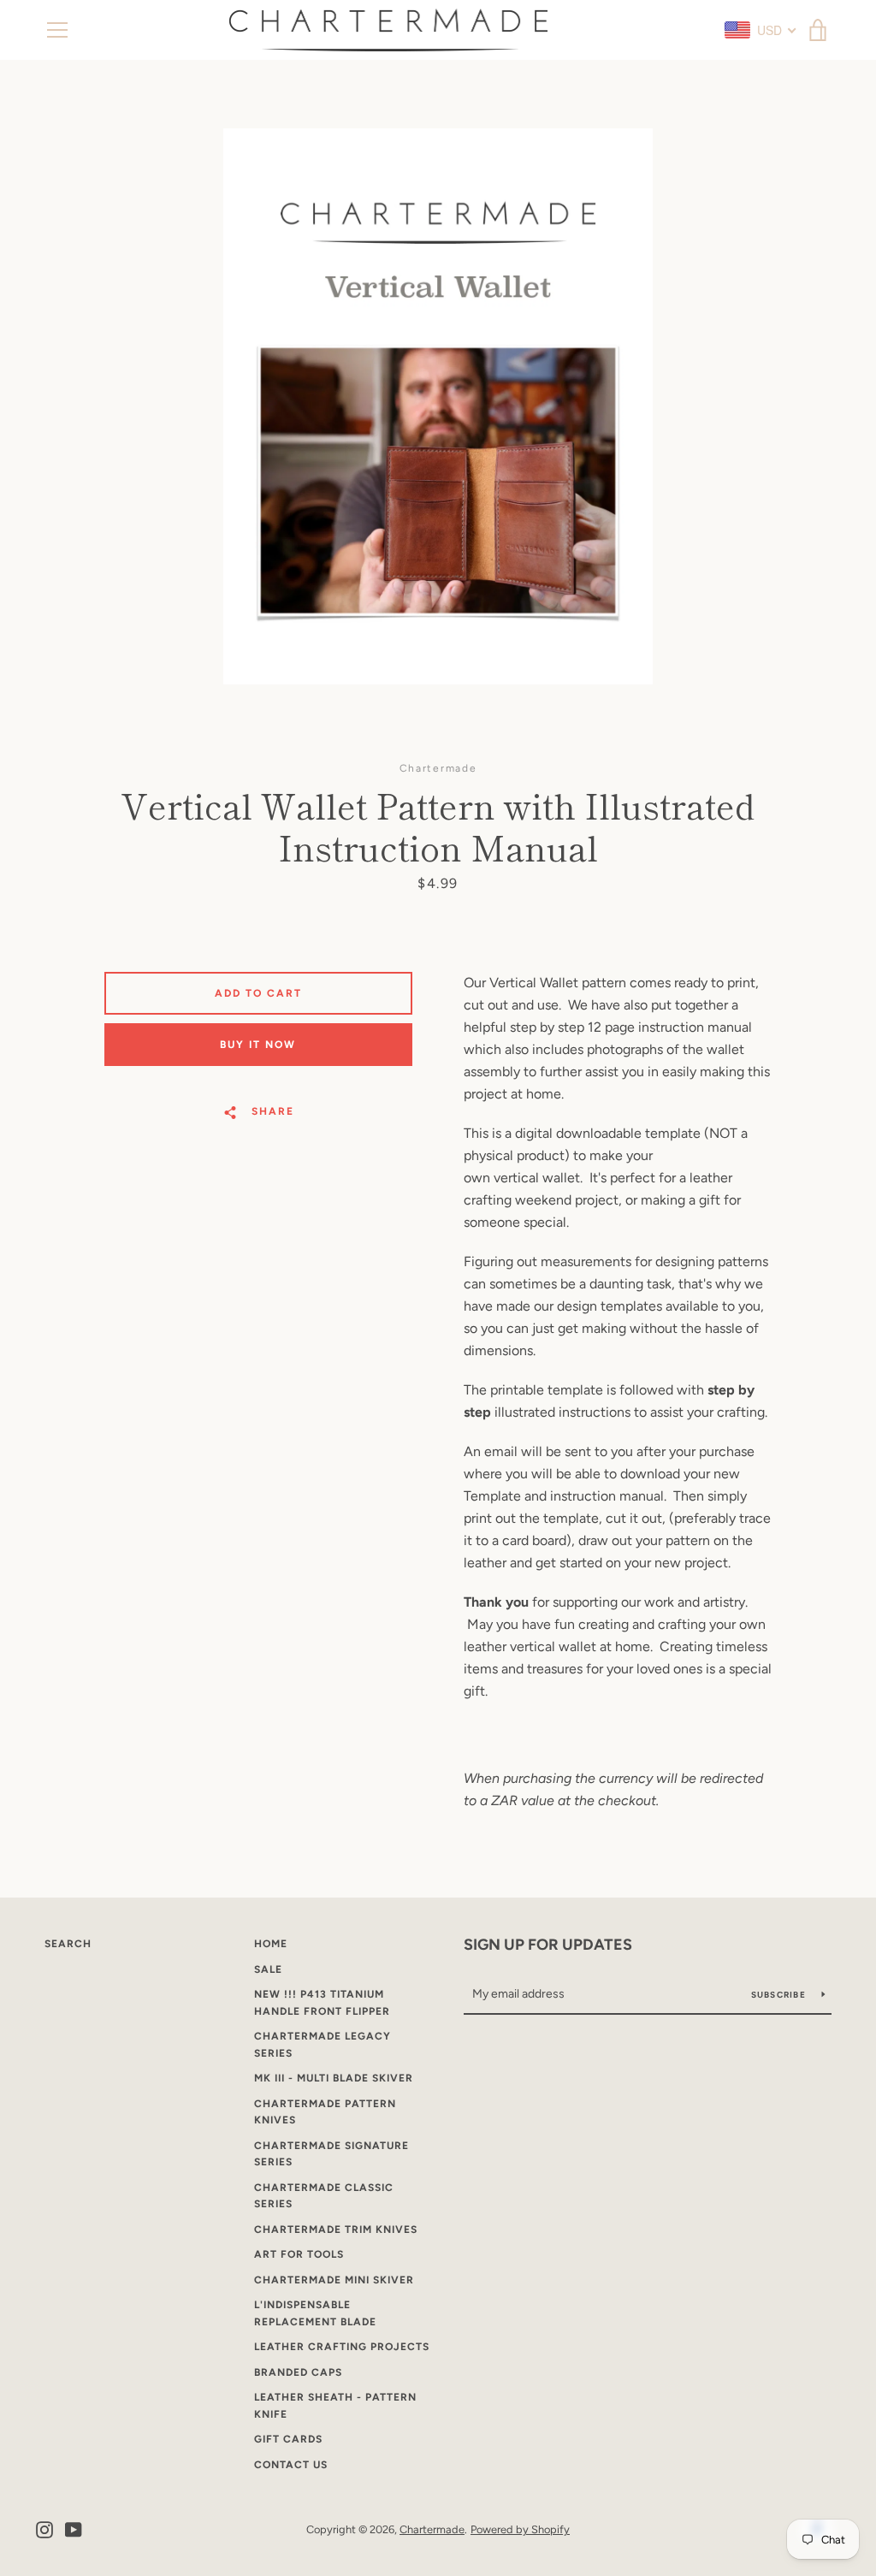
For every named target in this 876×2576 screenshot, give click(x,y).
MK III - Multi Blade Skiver (334, 2078)
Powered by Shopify (520, 2529)
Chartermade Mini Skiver (334, 2280)
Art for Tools (299, 2254)
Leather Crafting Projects (342, 2347)
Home (271, 1944)
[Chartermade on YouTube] (74, 2529)
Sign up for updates (548, 1945)
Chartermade (432, 2529)
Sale (268, 1969)
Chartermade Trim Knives (336, 2230)
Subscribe (780, 1995)
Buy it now (258, 1045)
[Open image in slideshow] (438, 406)
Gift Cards (288, 2439)
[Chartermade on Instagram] (44, 2529)
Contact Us (291, 2465)
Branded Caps (298, 2372)
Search (68, 1944)
